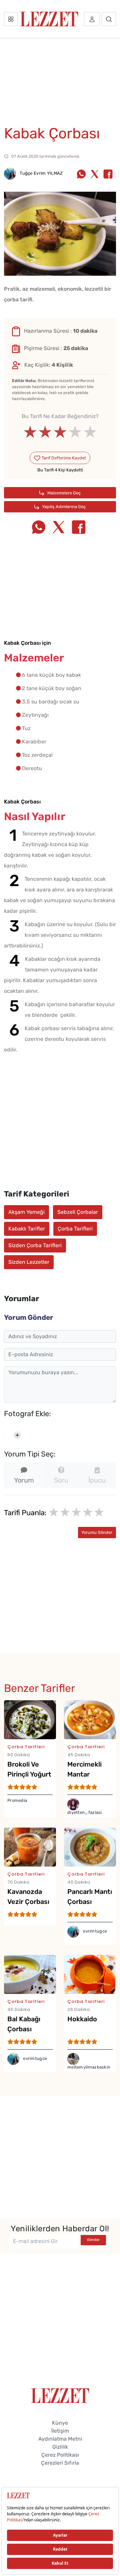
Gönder (93, 2240)
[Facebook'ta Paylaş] (108, 175)
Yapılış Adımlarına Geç (63, 507)
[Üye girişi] (92, 19)
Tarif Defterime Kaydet (63, 458)
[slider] (60, 432)
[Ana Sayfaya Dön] (60, 2395)
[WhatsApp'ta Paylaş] (81, 175)
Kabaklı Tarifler (27, 1229)
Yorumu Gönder (97, 1532)
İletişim (60, 2431)
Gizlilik (60, 2447)
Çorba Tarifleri (75, 1229)
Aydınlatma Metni (60, 2439)
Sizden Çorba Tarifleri (35, 1245)
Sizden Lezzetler (29, 1262)
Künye (60, 2423)
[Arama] (109, 19)
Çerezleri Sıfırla (60, 2463)
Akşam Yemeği (26, 1212)
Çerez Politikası (60, 2455)
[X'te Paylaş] (95, 175)
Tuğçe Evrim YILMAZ (41, 173)
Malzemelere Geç (63, 493)
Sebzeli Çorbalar (78, 1212)
